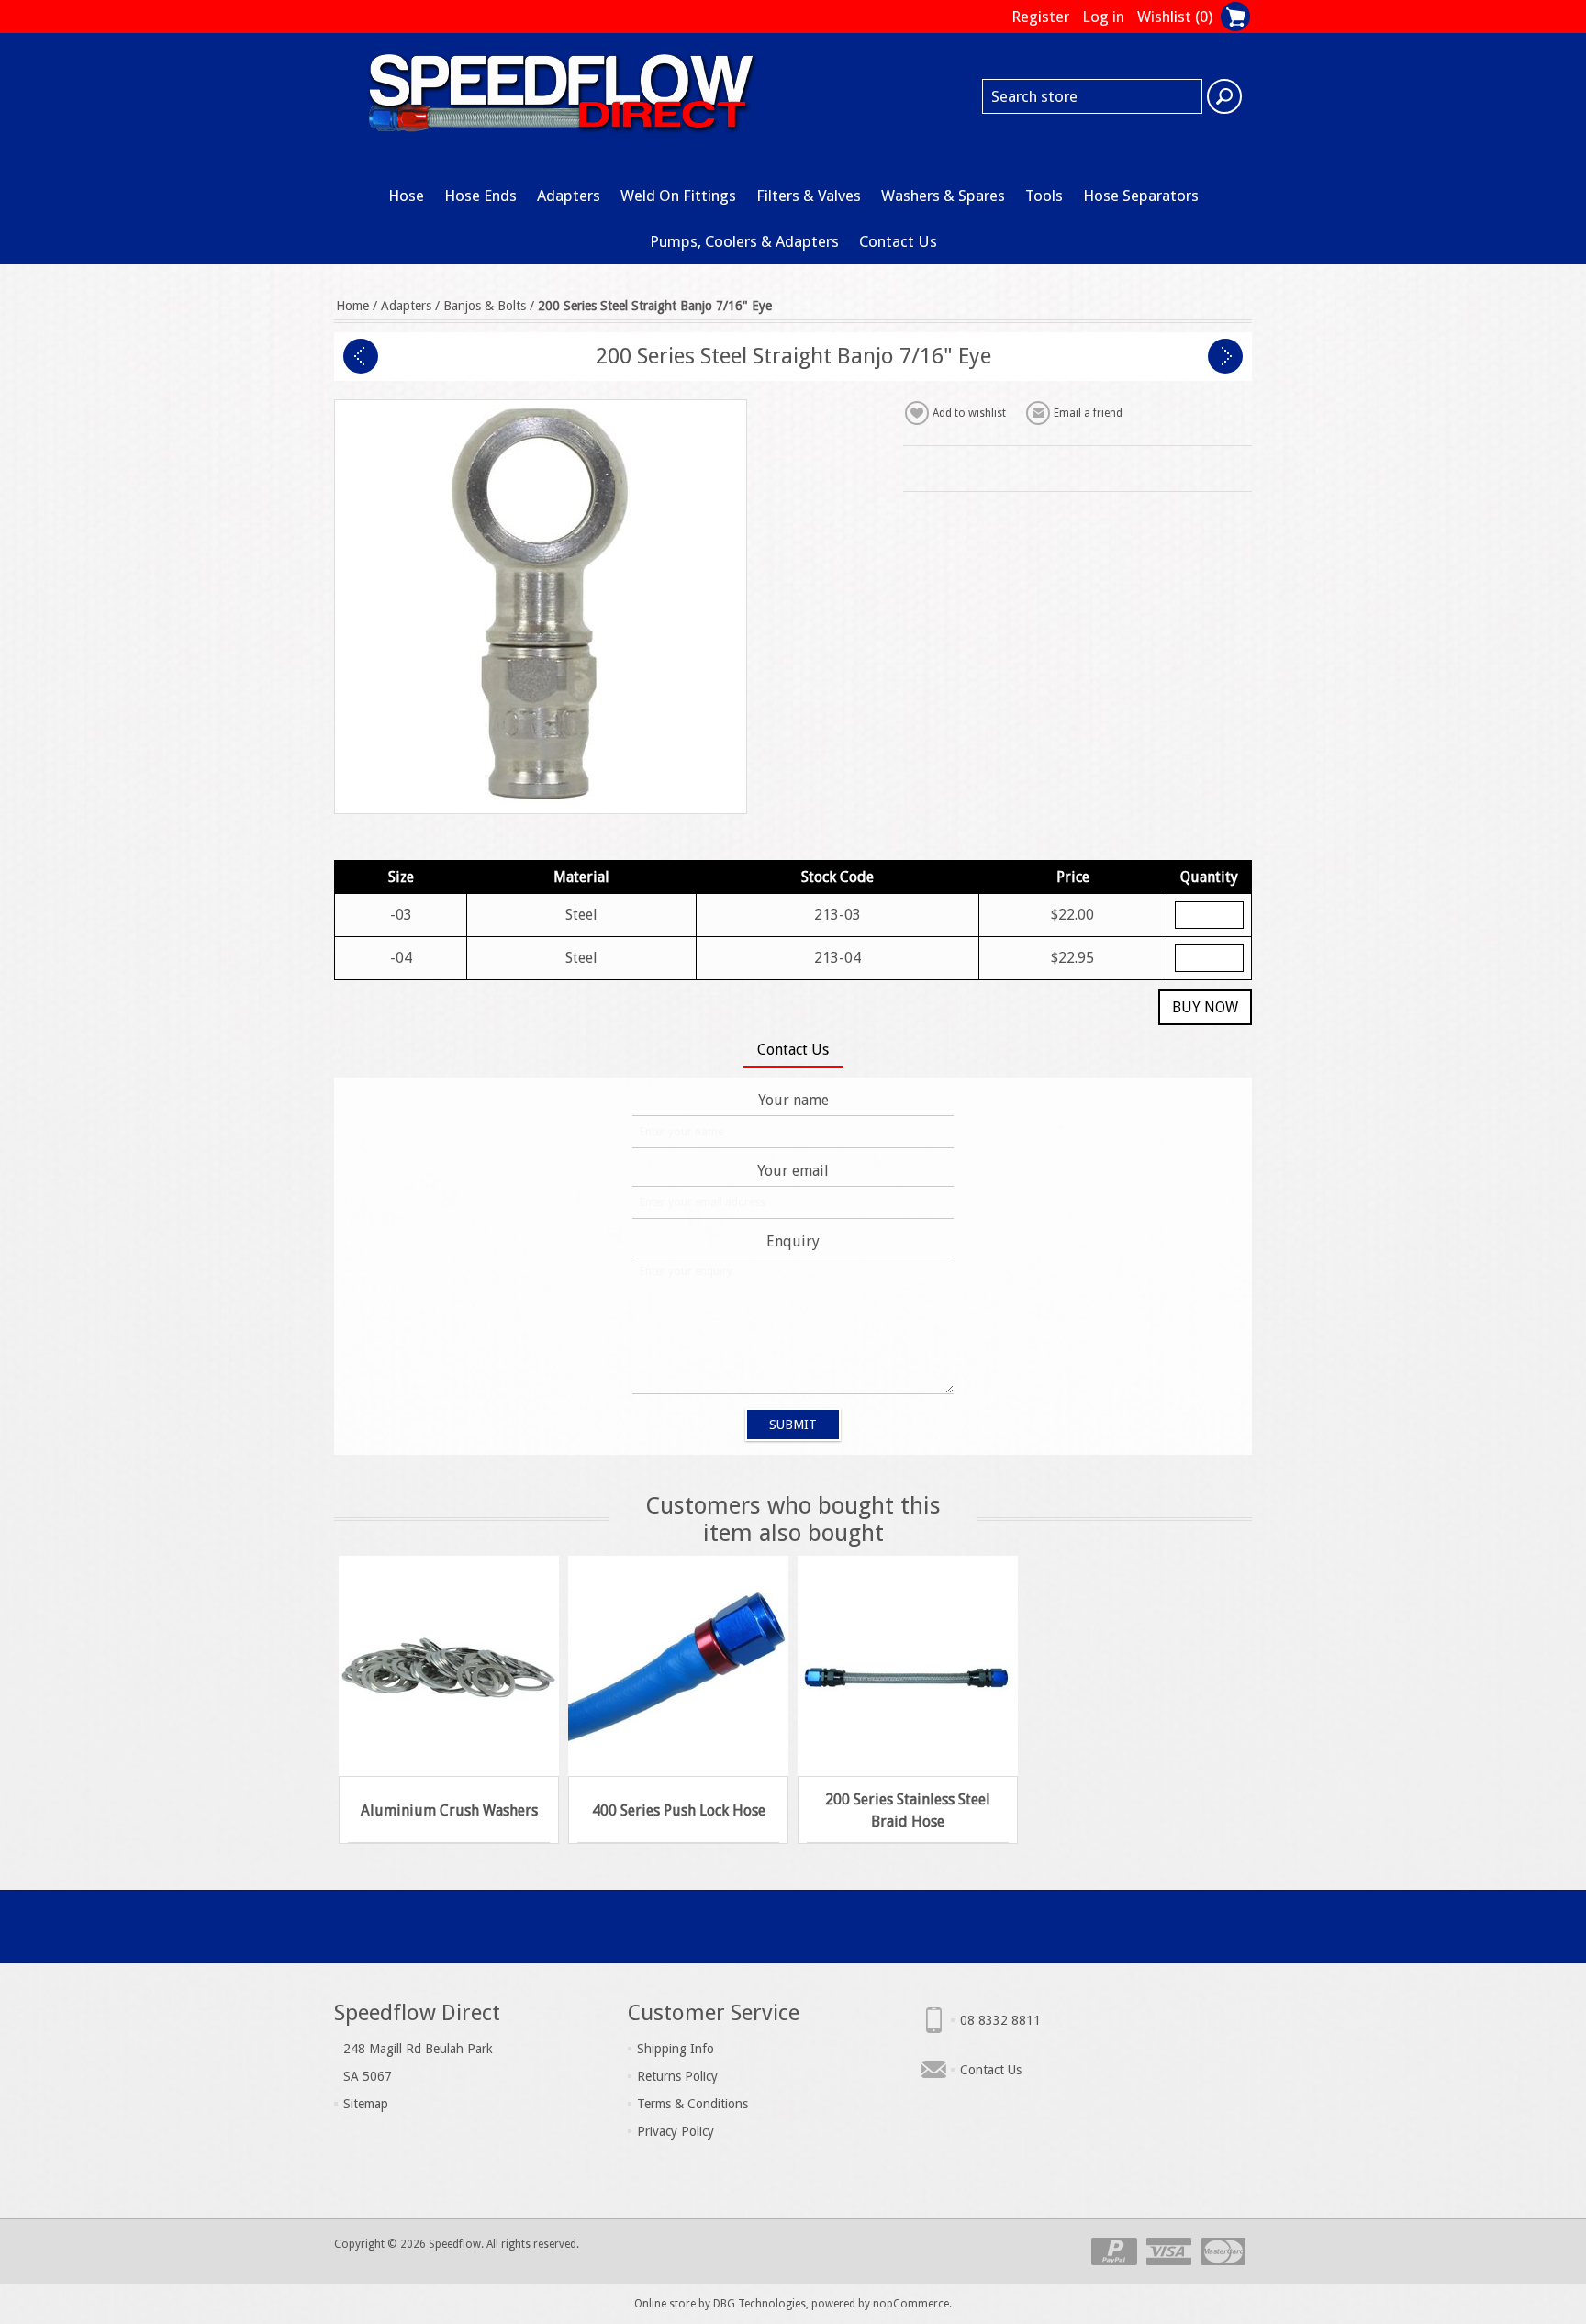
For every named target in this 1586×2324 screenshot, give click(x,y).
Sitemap (366, 2104)
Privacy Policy (676, 2131)
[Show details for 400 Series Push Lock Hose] (678, 1666)
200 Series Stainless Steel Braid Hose (908, 1810)
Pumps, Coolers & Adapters (744, 241)
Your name (793, 1100)
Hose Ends (480, 196)
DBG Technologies (759, 2304)
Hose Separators (1141, 196)
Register (1040, 17)
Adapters (569, 196)
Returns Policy (677, 2076)
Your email (793, 1171)
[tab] (793, 1051)
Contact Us (898, 241)
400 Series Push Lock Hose (679, 1810)
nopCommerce (911, 2304)
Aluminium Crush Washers (449, 1810)
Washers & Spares (943, 196)
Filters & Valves (809, 196)
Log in (1103, 17)
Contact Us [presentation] (793, 1050)
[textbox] (1092, 96)
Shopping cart (1235, 17)
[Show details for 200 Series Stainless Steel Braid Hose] (908, 1666)
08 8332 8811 (1000, 2020)
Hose (406, 196)
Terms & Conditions (692, 2104)
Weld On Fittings (678, 196)
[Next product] (1225, 356)
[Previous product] (361, 356)
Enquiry (793, 1241)
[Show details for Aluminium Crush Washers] (449, 1666)
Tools (1044, 196)
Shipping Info (676, 2049)
